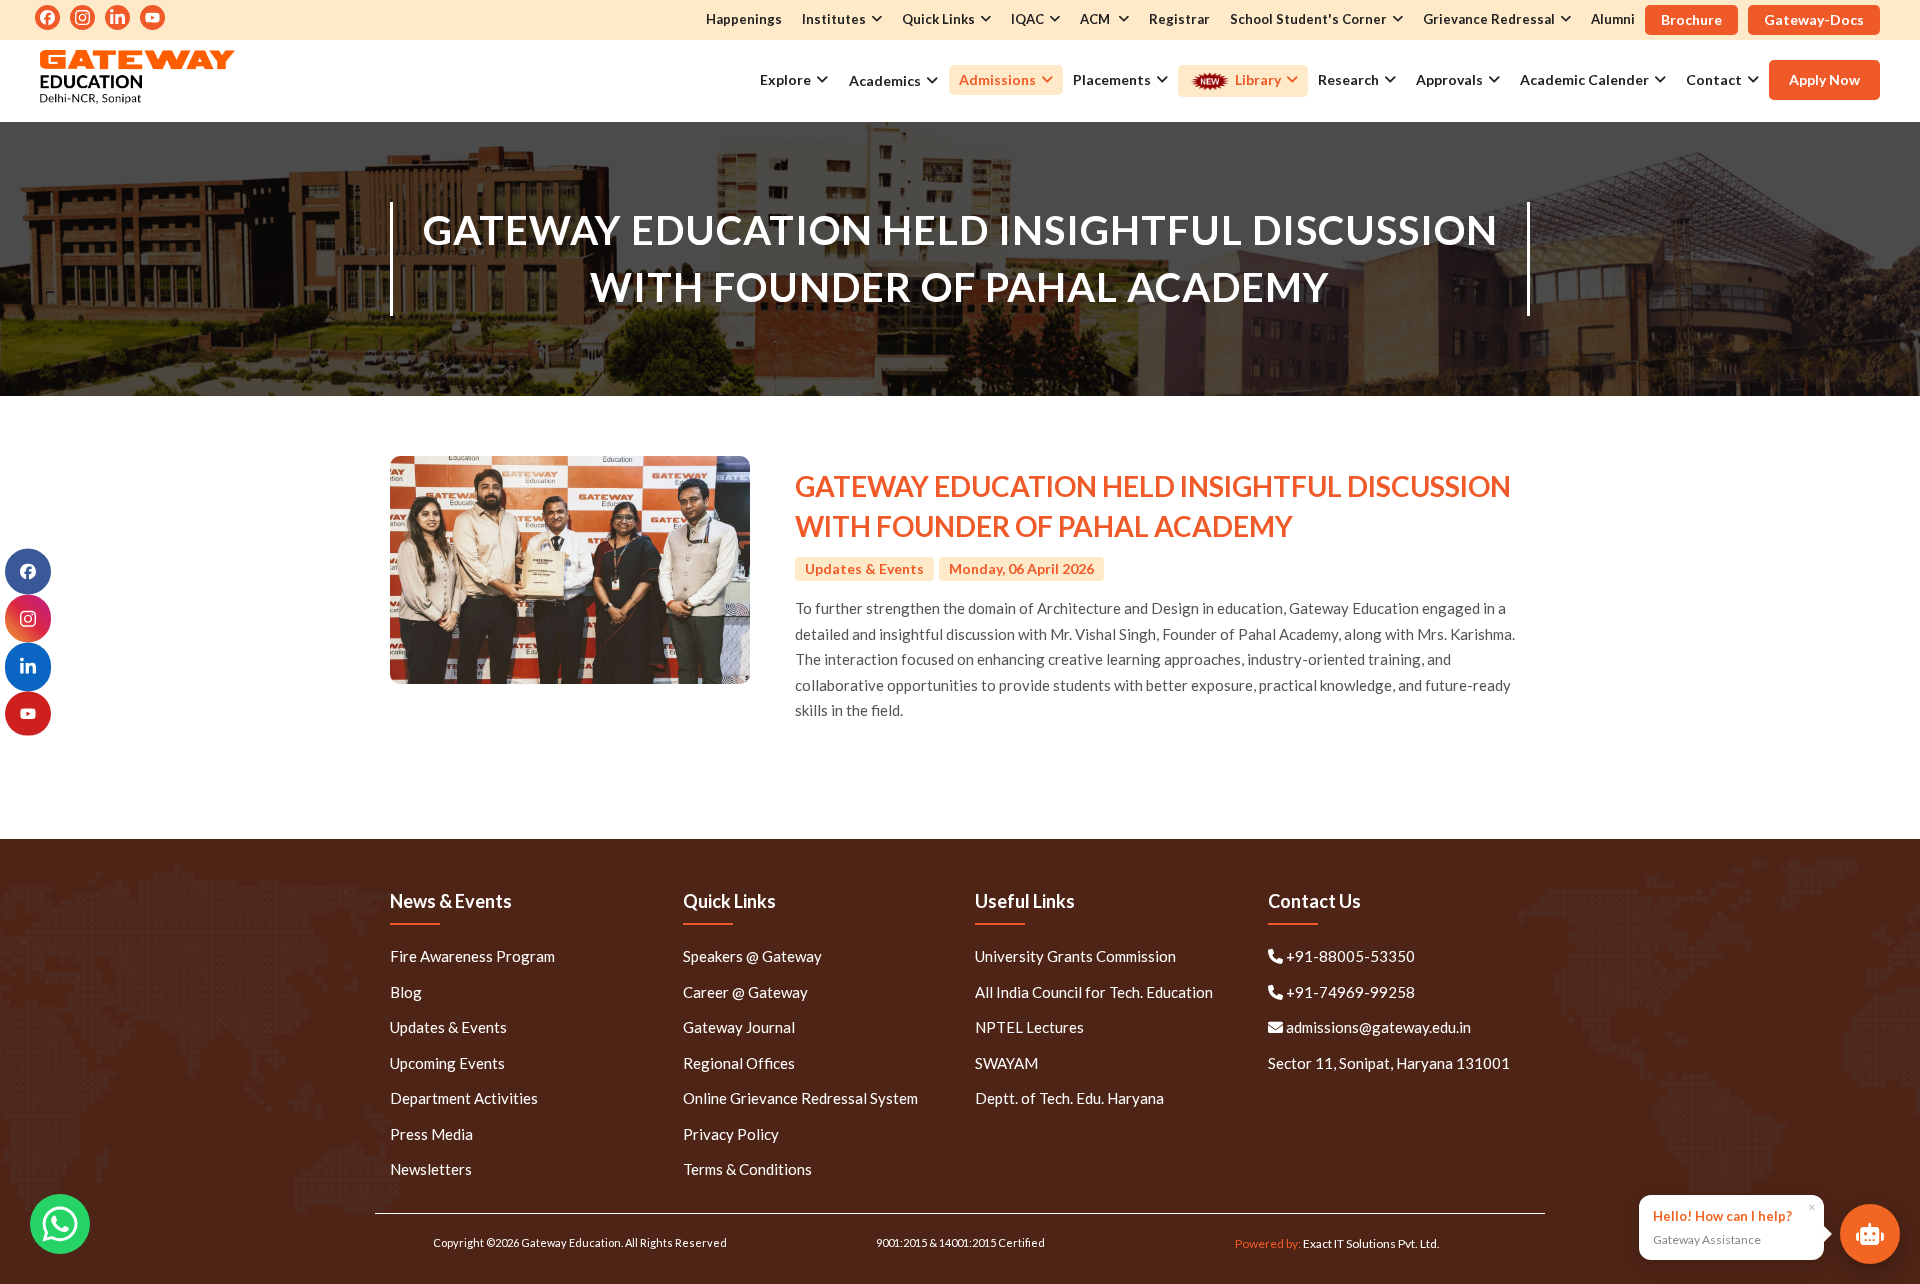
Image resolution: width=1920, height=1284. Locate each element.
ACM (1096, 19)
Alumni (1613, 19)
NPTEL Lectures (1029, 1027)
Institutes (834, 19)
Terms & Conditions (747, 1169)
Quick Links (938, 19)
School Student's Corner (1308, 19)
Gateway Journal (739, 1027)
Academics (885, 80)
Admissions (997, 79)
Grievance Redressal (1489, 19)
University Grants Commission (1075, 956)
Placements (1112, 79)
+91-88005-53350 (1349, 956)
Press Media (431, 1134)
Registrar (1179, 19)
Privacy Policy (731, 1134)
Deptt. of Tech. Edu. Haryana (1069, 1098)
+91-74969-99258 (1349, 992)
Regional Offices (739, 1063)
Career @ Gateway (745, 992)
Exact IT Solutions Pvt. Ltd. (1371, 1243)
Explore (785, 79)
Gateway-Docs (1814, 19)
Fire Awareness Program (472, 956)
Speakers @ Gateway (752, 956)
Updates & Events (448, 1027)
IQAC (1027, 19)
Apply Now (1824, 79)
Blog (406, 992)
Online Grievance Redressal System (800, 1098)
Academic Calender (1584, 79)
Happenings (744, 19)
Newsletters (431, 1169)
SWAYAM (1006, 1063)
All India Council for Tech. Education (1094, 992)
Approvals (1449, 79)
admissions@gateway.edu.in (1378, 1027)
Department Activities (464, 1098)
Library (1256, 79)
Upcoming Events (447, 1063)
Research (1348, 79)
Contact (1714, 79)
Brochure (1691, 19)
